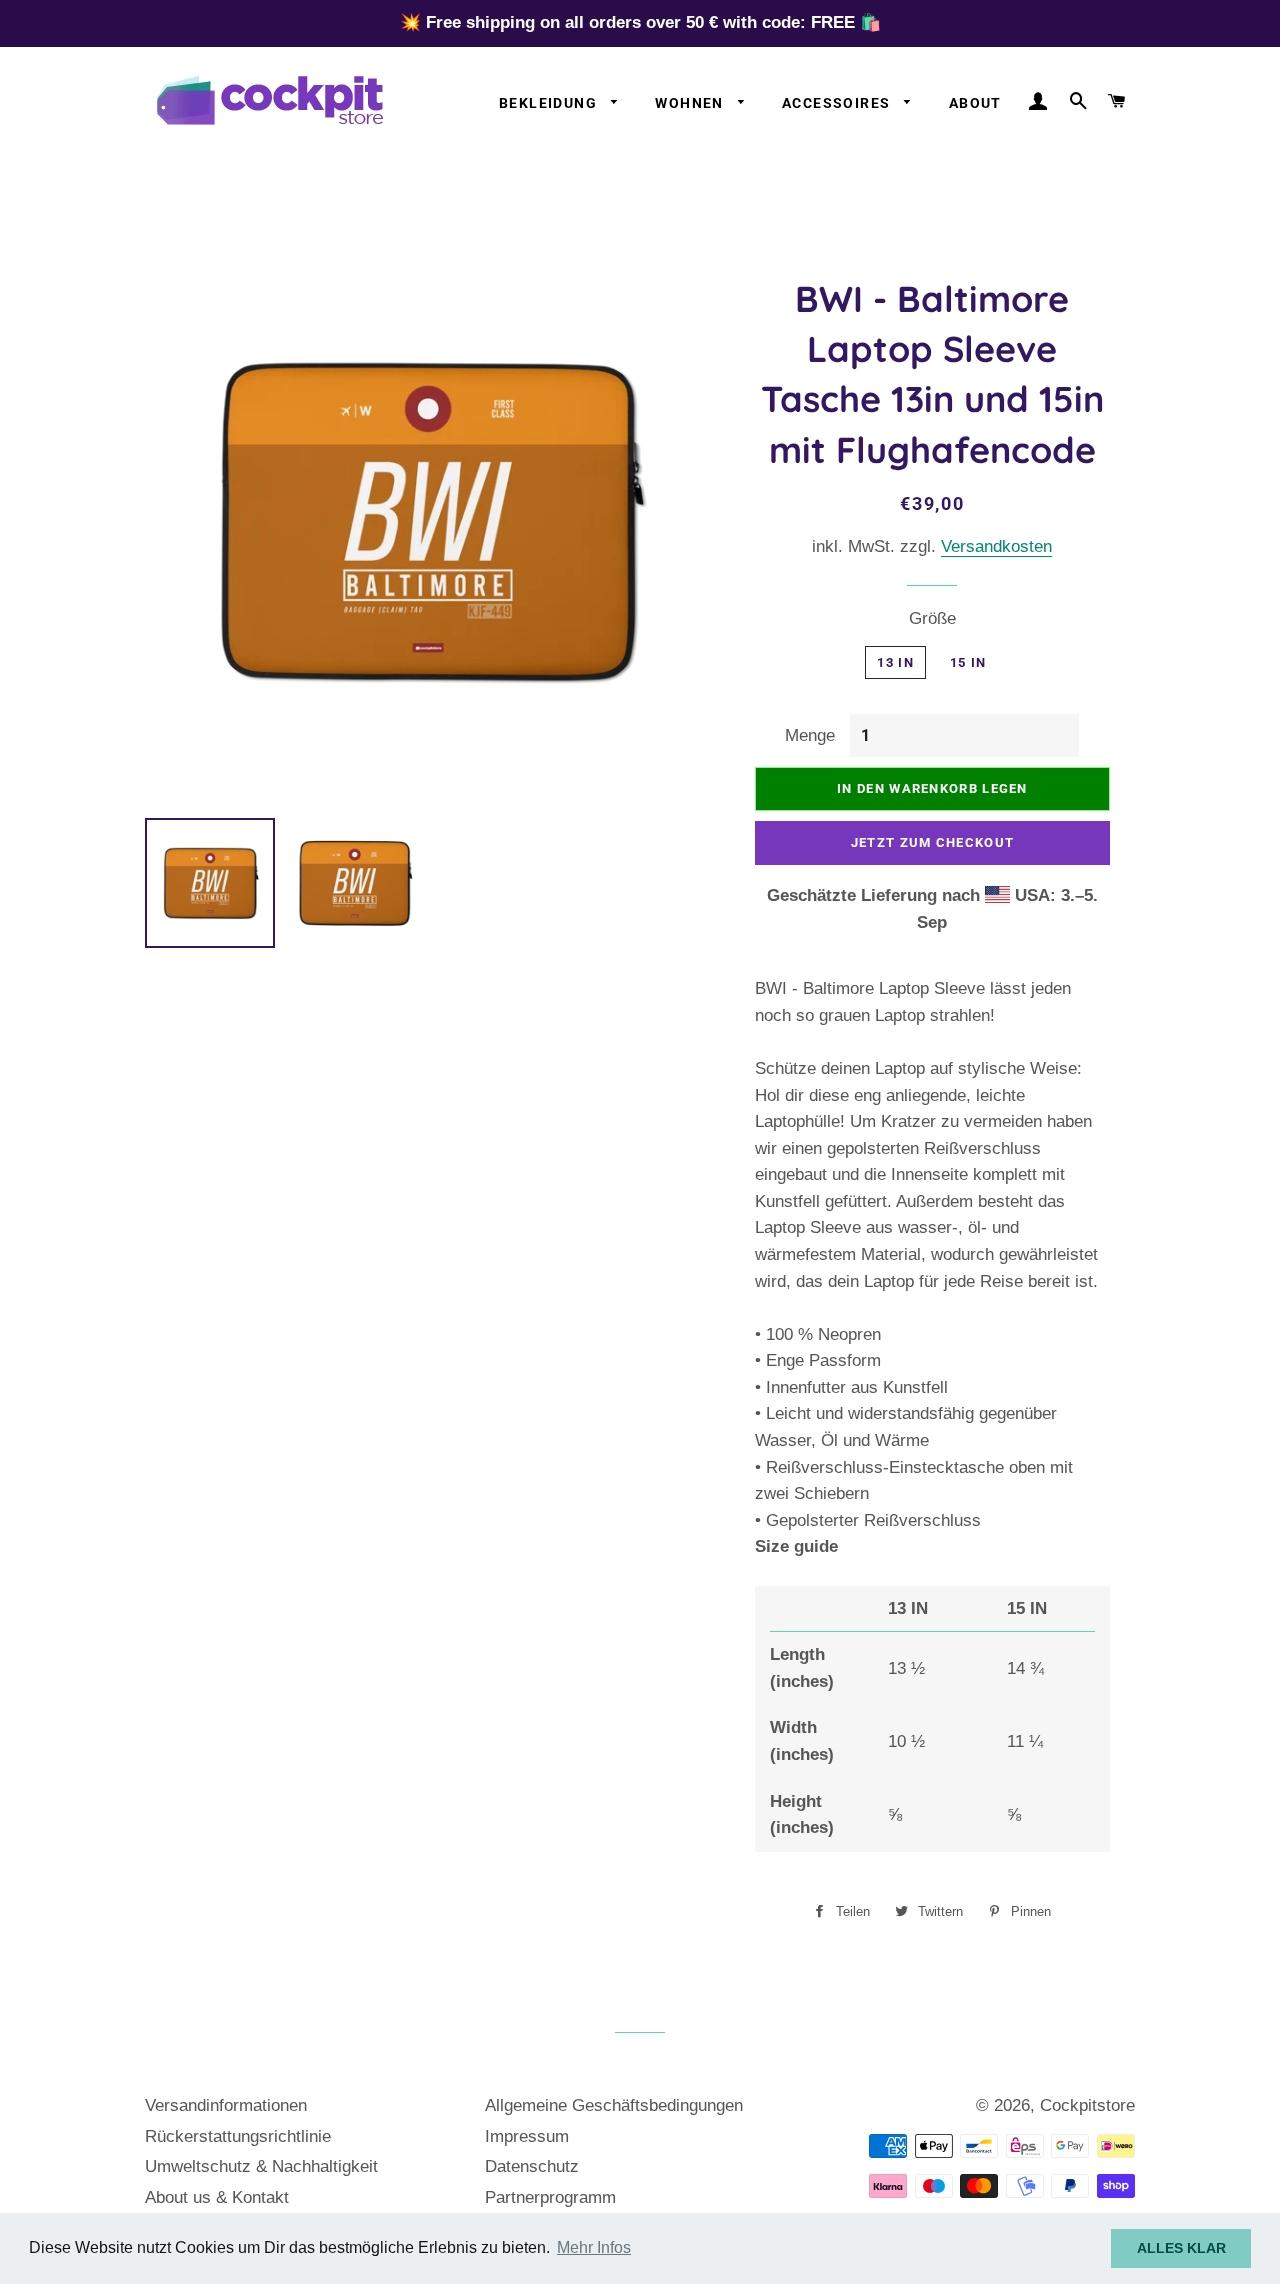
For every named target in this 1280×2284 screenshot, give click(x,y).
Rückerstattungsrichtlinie (238, 2136)
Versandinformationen (226, 2105)
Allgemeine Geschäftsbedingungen (614, 2105)
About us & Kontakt (217, 2197)
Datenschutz (532, 2166)
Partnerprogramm (550, 2197)
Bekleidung (550, 103)
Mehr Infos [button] (594, 2247)
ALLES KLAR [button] (1181, 2248)
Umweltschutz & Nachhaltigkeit (261, 2166)
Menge (810, 735)
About (975, 103)
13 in (895, 662)
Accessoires (838, 103)
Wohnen (691, 103)
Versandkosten (996, 546)
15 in (968, 662)
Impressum (527, 2136)
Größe (932, 618)
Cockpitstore (1087, 2105)
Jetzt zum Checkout (932, 842)
